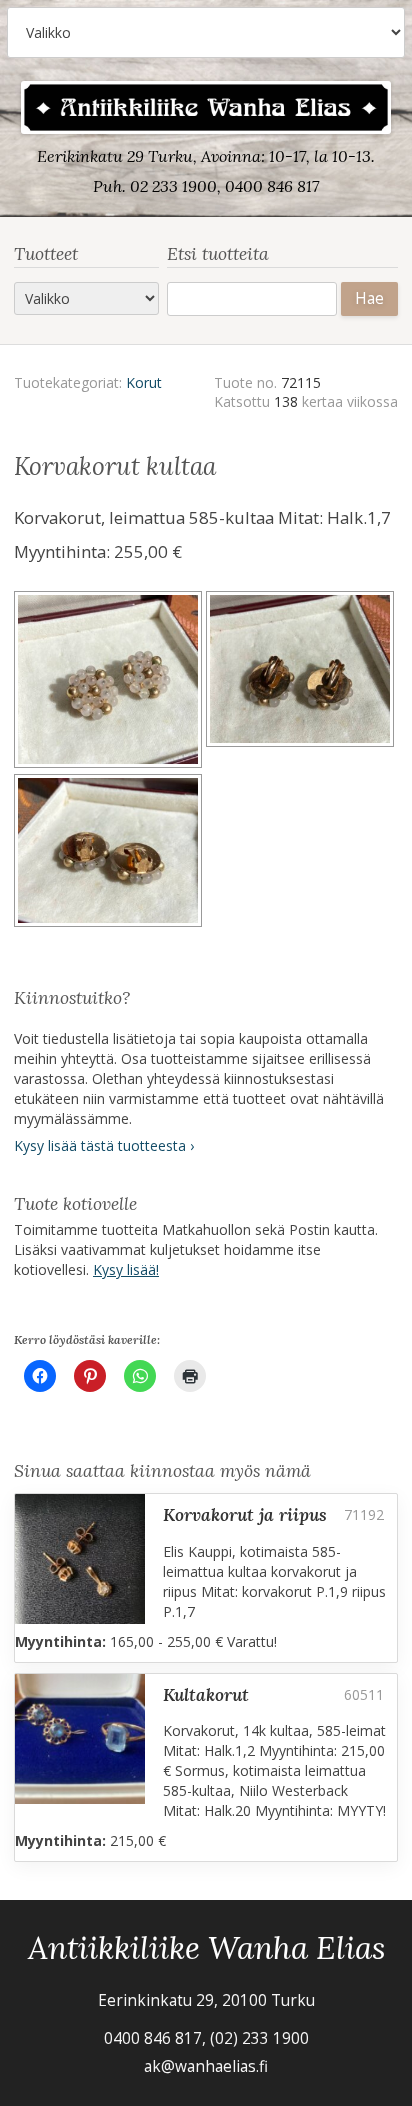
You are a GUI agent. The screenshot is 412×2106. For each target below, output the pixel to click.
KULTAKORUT (206, 1694)
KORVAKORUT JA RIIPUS (245, 1514)
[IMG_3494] (302, 682)
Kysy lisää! (126, 1269)
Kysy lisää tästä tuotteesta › (104, 1145)
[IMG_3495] (110, 853)
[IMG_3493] (110, 682)
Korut (144, 382)
